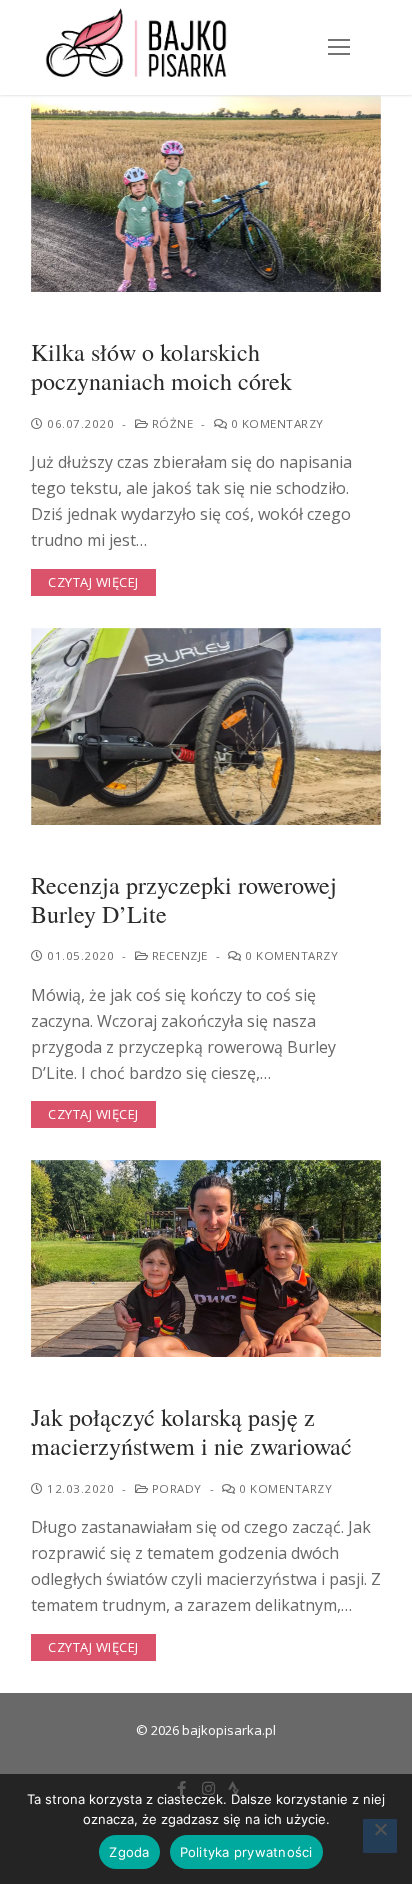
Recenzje (178, 955)
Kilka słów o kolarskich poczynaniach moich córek (161, 367)
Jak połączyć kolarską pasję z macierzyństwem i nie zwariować (191, 1432)
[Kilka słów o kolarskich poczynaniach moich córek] (206, 193)
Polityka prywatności (246, 1852)
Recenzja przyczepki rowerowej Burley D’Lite (184, 900)
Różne (170, 423)
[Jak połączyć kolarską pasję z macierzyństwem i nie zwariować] (206, 1258)
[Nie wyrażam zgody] (380, 1836)
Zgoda (129, 1852)
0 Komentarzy (275, 423)
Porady (175, 1488)
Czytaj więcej (93, 582)
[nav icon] (339, 48)
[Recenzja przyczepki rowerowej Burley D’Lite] (206, 726)
